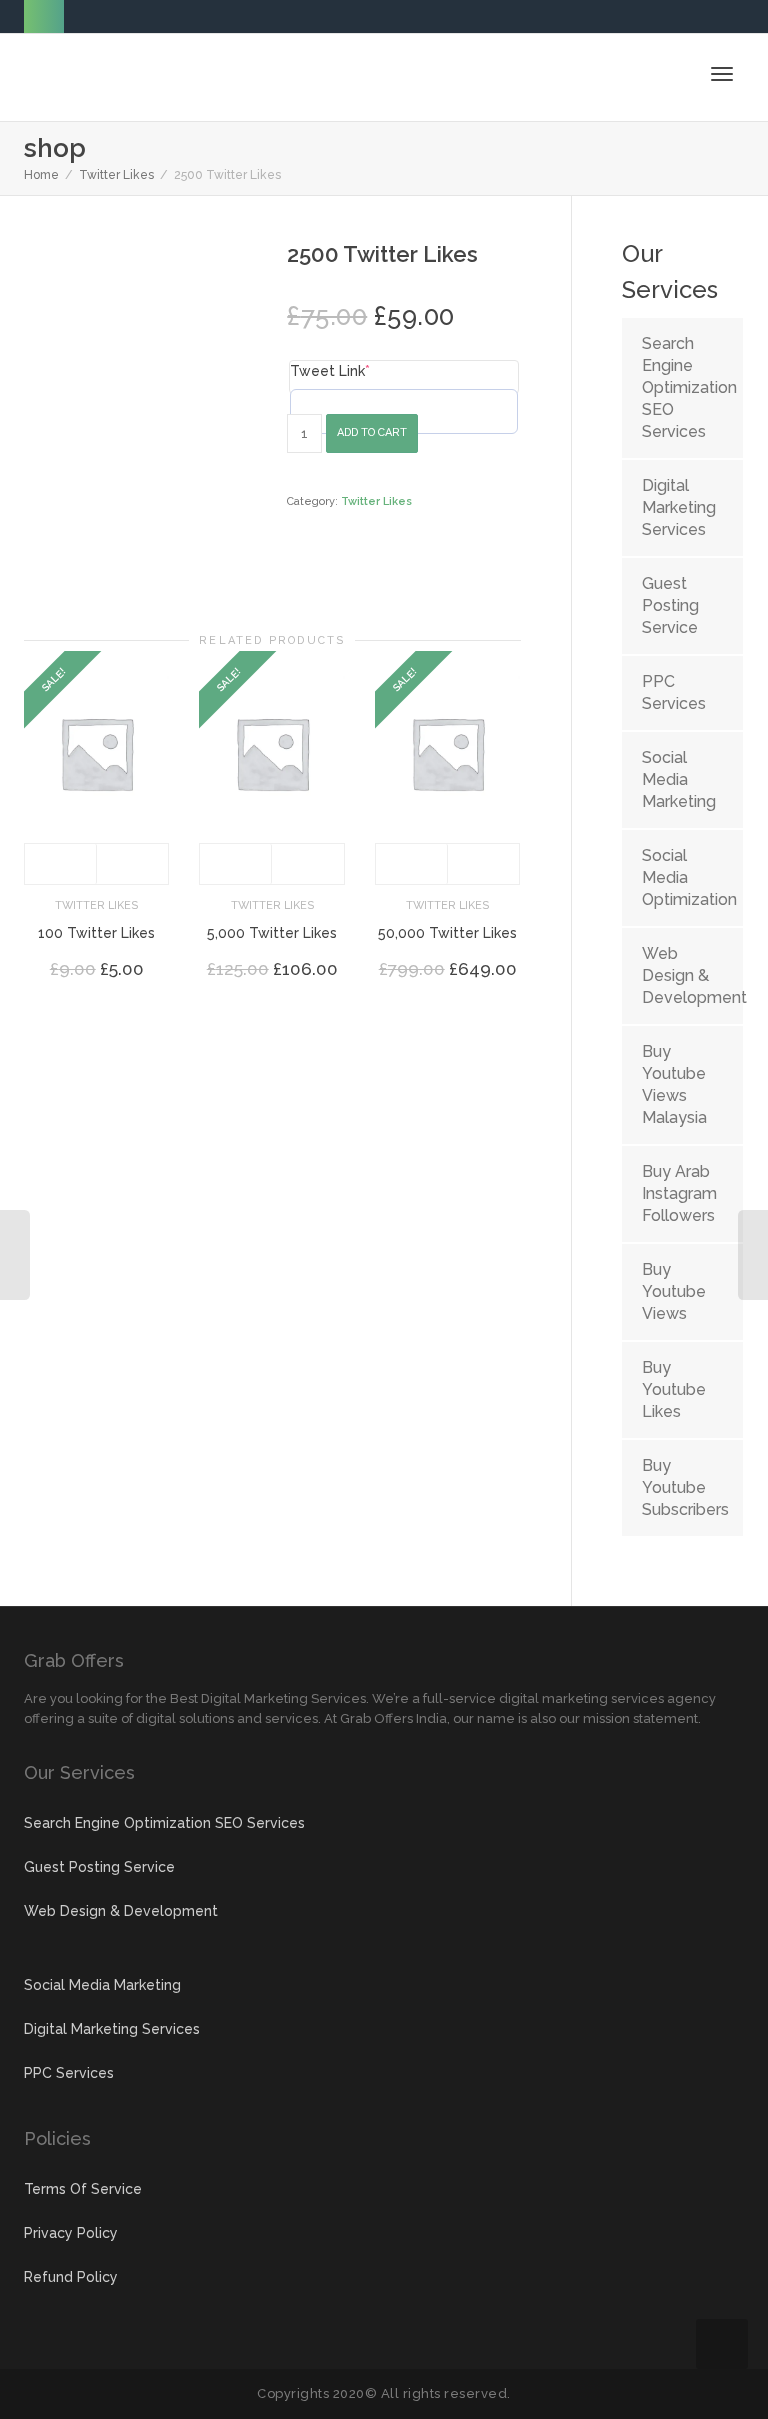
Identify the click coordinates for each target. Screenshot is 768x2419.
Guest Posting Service (670, 605)
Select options (61, 864)
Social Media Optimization (683, 877)
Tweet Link (330, 371)
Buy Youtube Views (674, 1291)
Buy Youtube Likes (674, 1389)
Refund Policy (71, 2277)
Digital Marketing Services (679, 507)
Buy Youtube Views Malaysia (674, 1084)
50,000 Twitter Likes (447, 933)
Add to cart (372, 432)
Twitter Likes (116, 175)
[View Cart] (670, 73)
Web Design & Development (683, 975)
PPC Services (674, 692)
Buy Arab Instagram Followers (679, 1193)
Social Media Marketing (679, 779)
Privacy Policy (71, 2233)
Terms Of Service (83, 2189)
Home (41, 175)
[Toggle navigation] (722, 74)
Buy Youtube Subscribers (683, 1487)
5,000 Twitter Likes (272, 933)
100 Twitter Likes (96, 933)
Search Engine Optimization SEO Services (683, 387)
